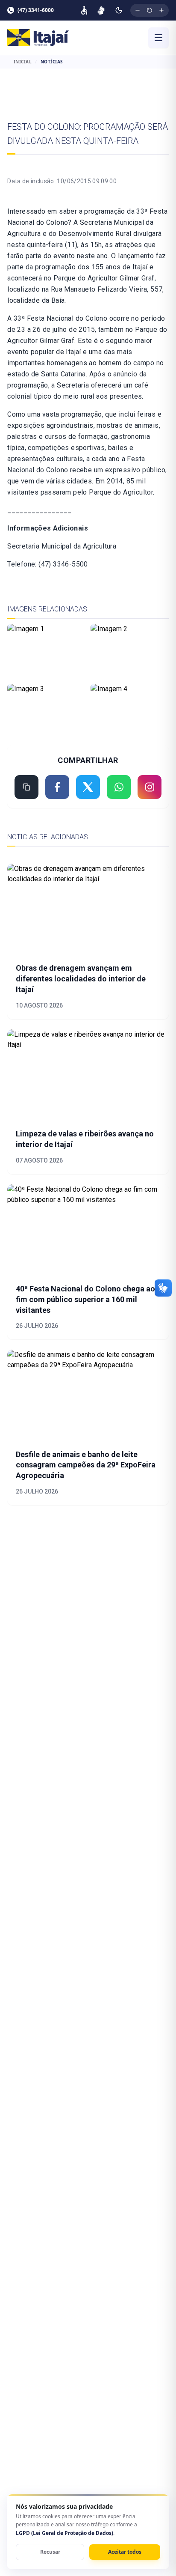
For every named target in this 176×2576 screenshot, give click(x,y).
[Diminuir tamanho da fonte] (138, 10)
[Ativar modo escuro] (119, 10)
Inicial (23, 62)
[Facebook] (57, 787)
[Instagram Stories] (150, 787)
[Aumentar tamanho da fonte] (161, 10)
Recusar (50, 2552)
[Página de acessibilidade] (84, 10)
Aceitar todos (125, 2552)
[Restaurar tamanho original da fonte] (150, 10)
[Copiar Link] (26, 787)
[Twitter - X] (88, 787)
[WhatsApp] (119, 787)
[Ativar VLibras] (101, 10)
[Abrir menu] (158, 38)
